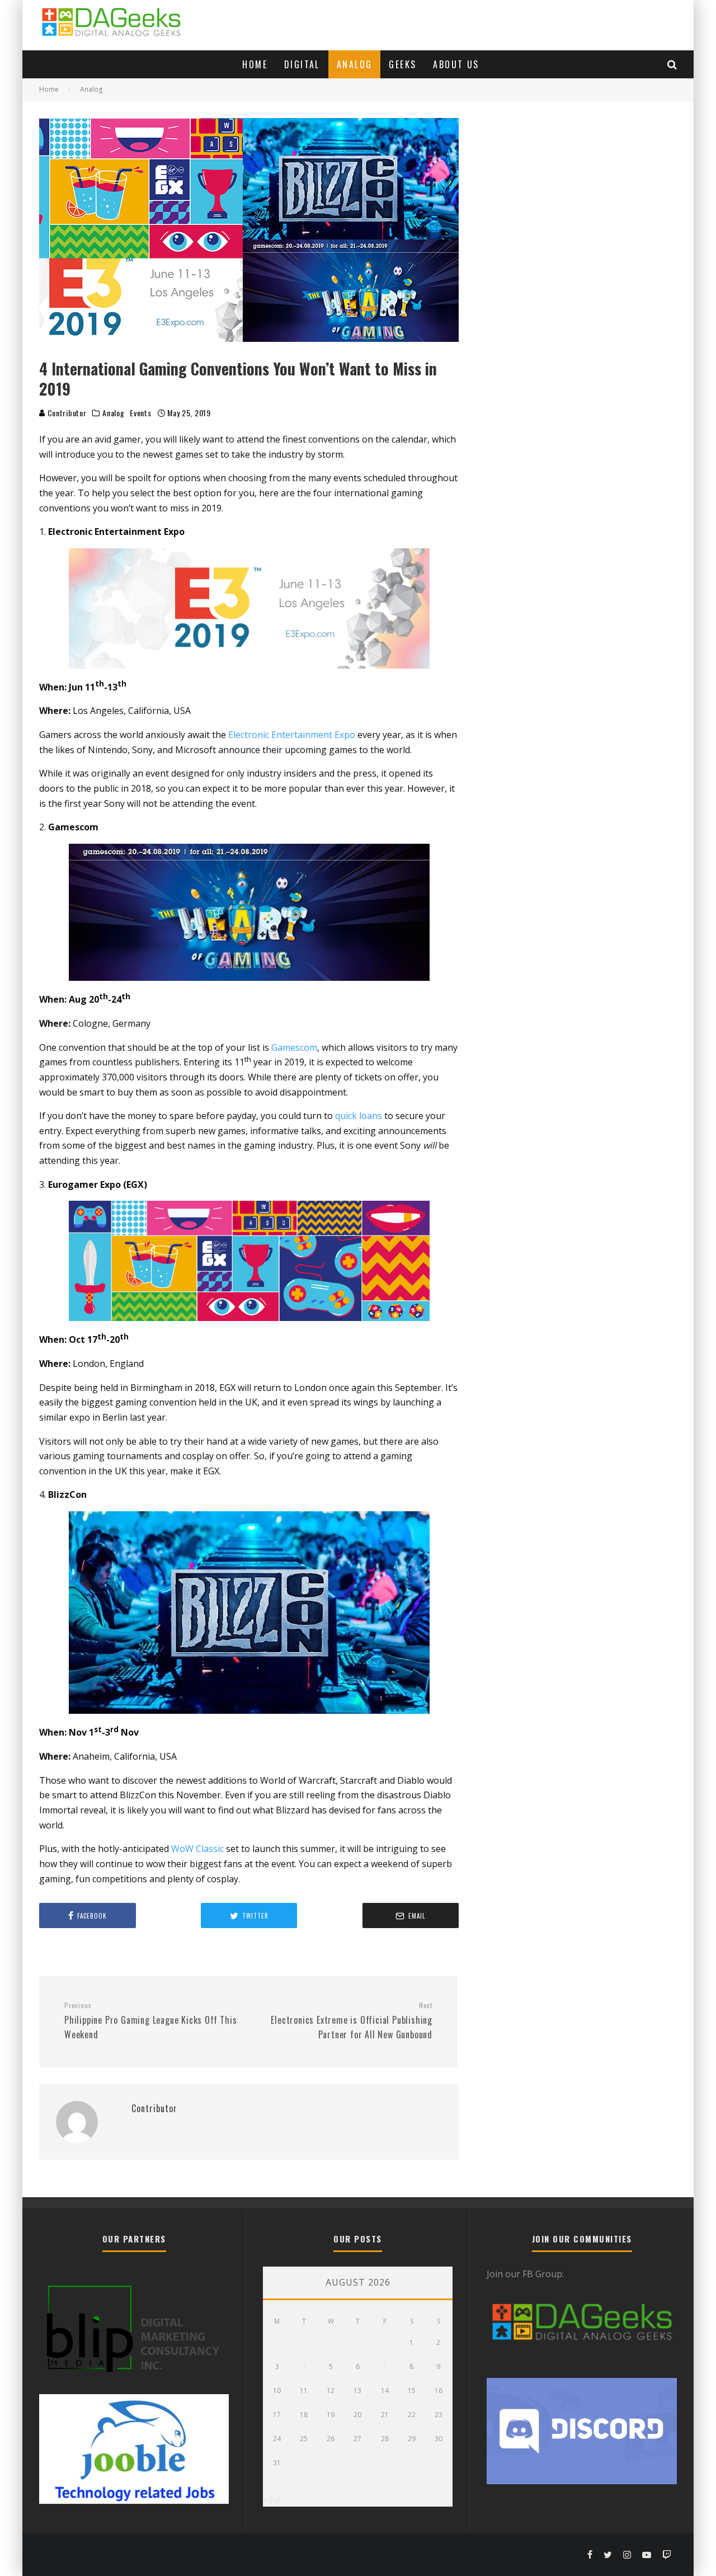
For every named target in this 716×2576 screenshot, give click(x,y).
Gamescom (294, 1047)
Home (255, 64)
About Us (456, 64)
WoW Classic (197, 1849)
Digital (302, 64)
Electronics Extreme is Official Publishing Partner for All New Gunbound (352, 2021)
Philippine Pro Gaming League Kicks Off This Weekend (150, 2021)
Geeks (402, 64)
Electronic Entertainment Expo (292, 735)
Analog (354, 64)
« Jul (272, 2499)
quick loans (359, 1116)
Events (140, 413)
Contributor (66, 413)
